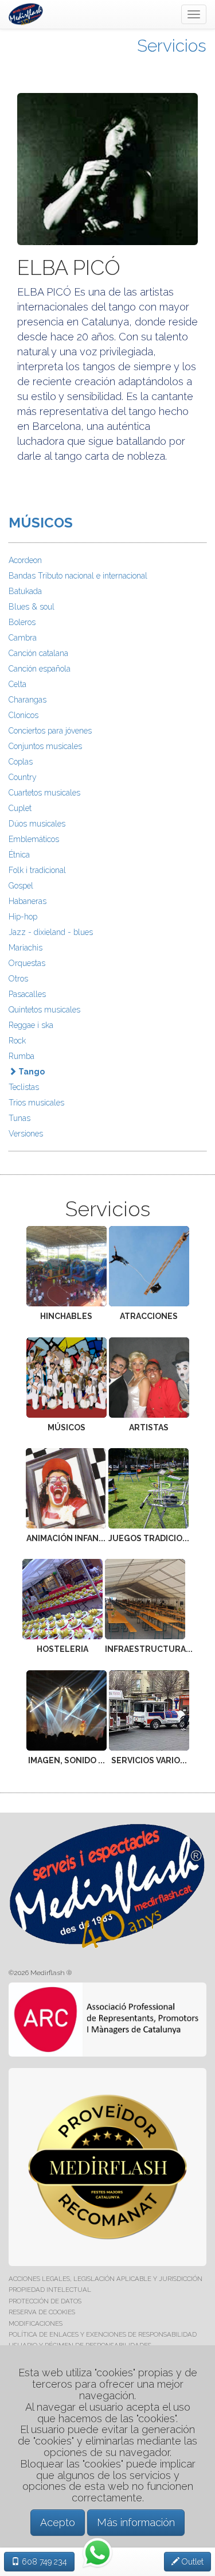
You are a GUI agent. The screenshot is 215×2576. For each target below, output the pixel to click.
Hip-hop (23, 917)
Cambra (23, 638)
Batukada (25, 591)
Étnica (19, 855)
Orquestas (27, 963)
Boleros (22, 622)
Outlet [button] (191, 2562)
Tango (31, 1072)
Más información (136, 2522)
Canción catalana (38, 653)
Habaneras (28, 901)
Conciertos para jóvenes (50, 731)
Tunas (19, 1118)
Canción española (40, 669)
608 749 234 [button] (43, 2562)
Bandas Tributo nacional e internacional (78, 576)
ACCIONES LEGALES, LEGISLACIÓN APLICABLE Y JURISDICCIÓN (105, 2279)
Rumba (21, 1056)
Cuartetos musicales (44, 793)
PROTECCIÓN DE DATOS (45, 2301)
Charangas (28, 700)
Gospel (21, 886)
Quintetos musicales (44, 1010)
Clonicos (24, 715)
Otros (18, 979)
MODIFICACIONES (36, 2323)
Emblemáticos (34, 839)
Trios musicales (36, 1103)
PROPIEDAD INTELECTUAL (50, 2290)
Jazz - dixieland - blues (51, 932)
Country (23, 777)
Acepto (58, 2522)
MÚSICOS (41, 523)
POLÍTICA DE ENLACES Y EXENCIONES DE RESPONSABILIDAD (103, 2334)
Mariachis (26, 948)
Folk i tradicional (37, 870)
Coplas (21, 762)
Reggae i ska (31, 1025)
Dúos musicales (37, 824)
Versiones (26, 1134)
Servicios (172, 46)
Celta (17, 684)
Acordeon (25, 560)
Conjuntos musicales (45, 746)
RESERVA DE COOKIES (42, 2312)
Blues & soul (32, 607)
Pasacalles (27, 994)
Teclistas (24, 1087)
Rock (17, 1041)
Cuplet (20, 808)
